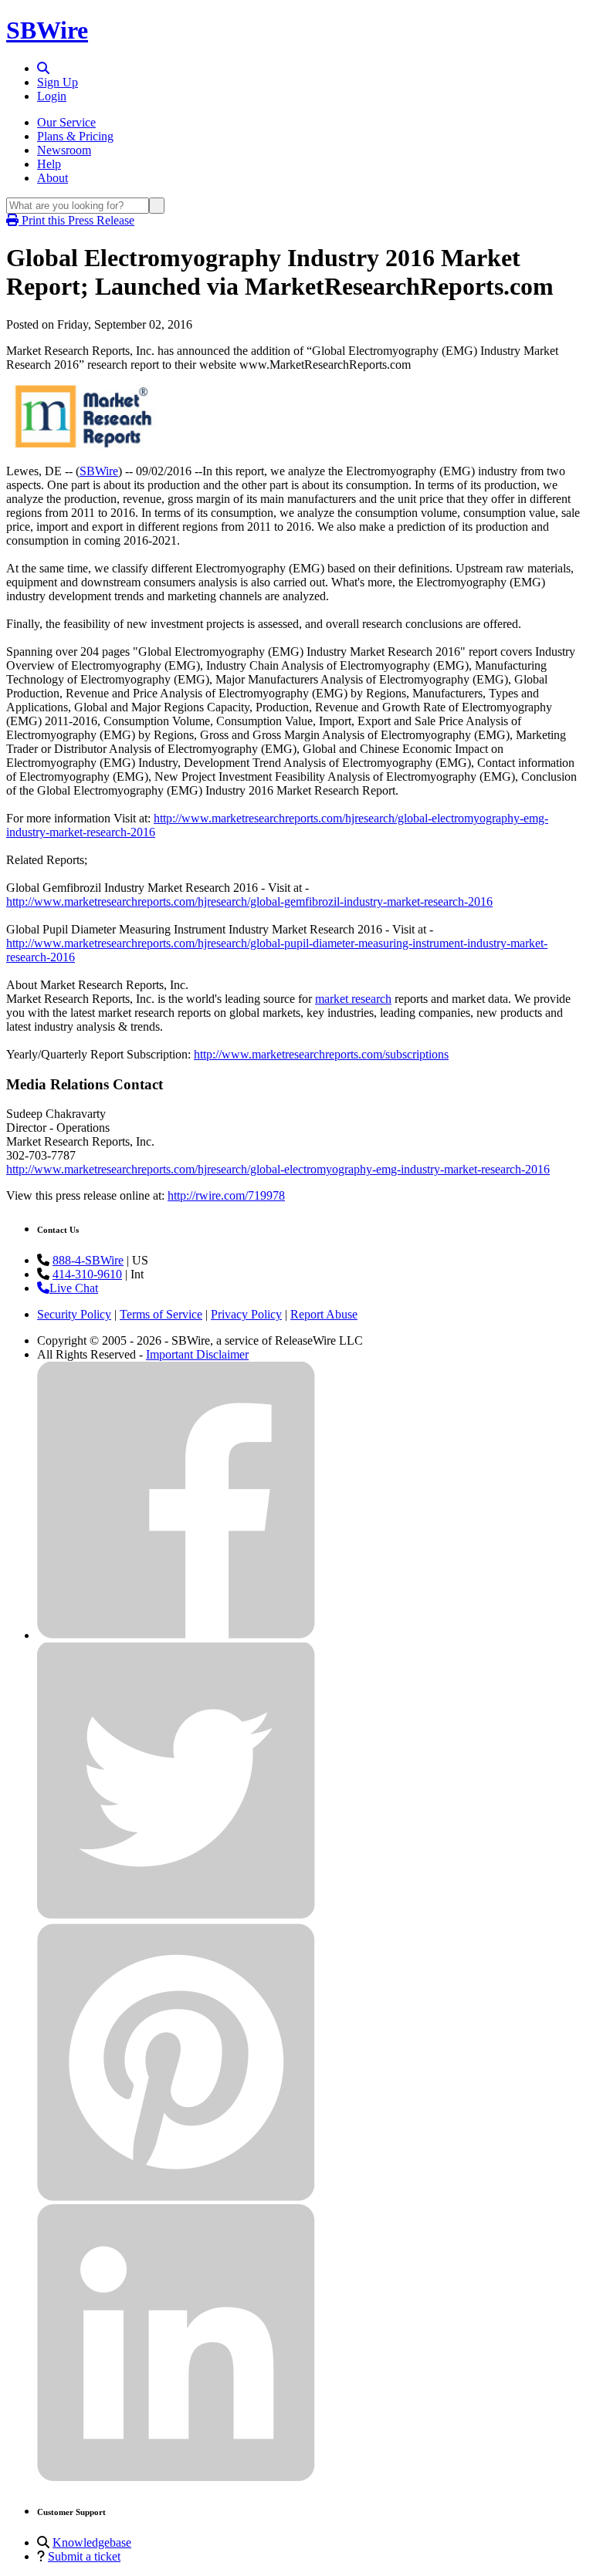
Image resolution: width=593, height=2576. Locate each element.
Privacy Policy (246, 1314)
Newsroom (64, 150)
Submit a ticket (84, 2556)
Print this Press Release (76, 220)
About (53, 178)
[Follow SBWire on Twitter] (176, 1916)
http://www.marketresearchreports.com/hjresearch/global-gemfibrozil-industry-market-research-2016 (249, 901)
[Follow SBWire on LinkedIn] (176, 2478)
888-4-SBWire (88, 1260)
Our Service (66, 122)
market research (353, 999)
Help (49, 164)
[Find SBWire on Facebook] (176, 1635)
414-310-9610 (87, 1274)
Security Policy (74, 1314)
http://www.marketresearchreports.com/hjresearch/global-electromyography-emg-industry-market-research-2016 (278, 1169)
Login (52, 96)
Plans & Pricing (75, 136)
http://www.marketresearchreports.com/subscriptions (321, 1054)
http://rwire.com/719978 (226, 1195)
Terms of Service (161, 1314)
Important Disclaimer (197, 1354)
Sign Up (58, 82)
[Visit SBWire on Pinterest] (176, 2197)
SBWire (47, 30)
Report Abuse (324, 1314)
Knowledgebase (92, 2542)
